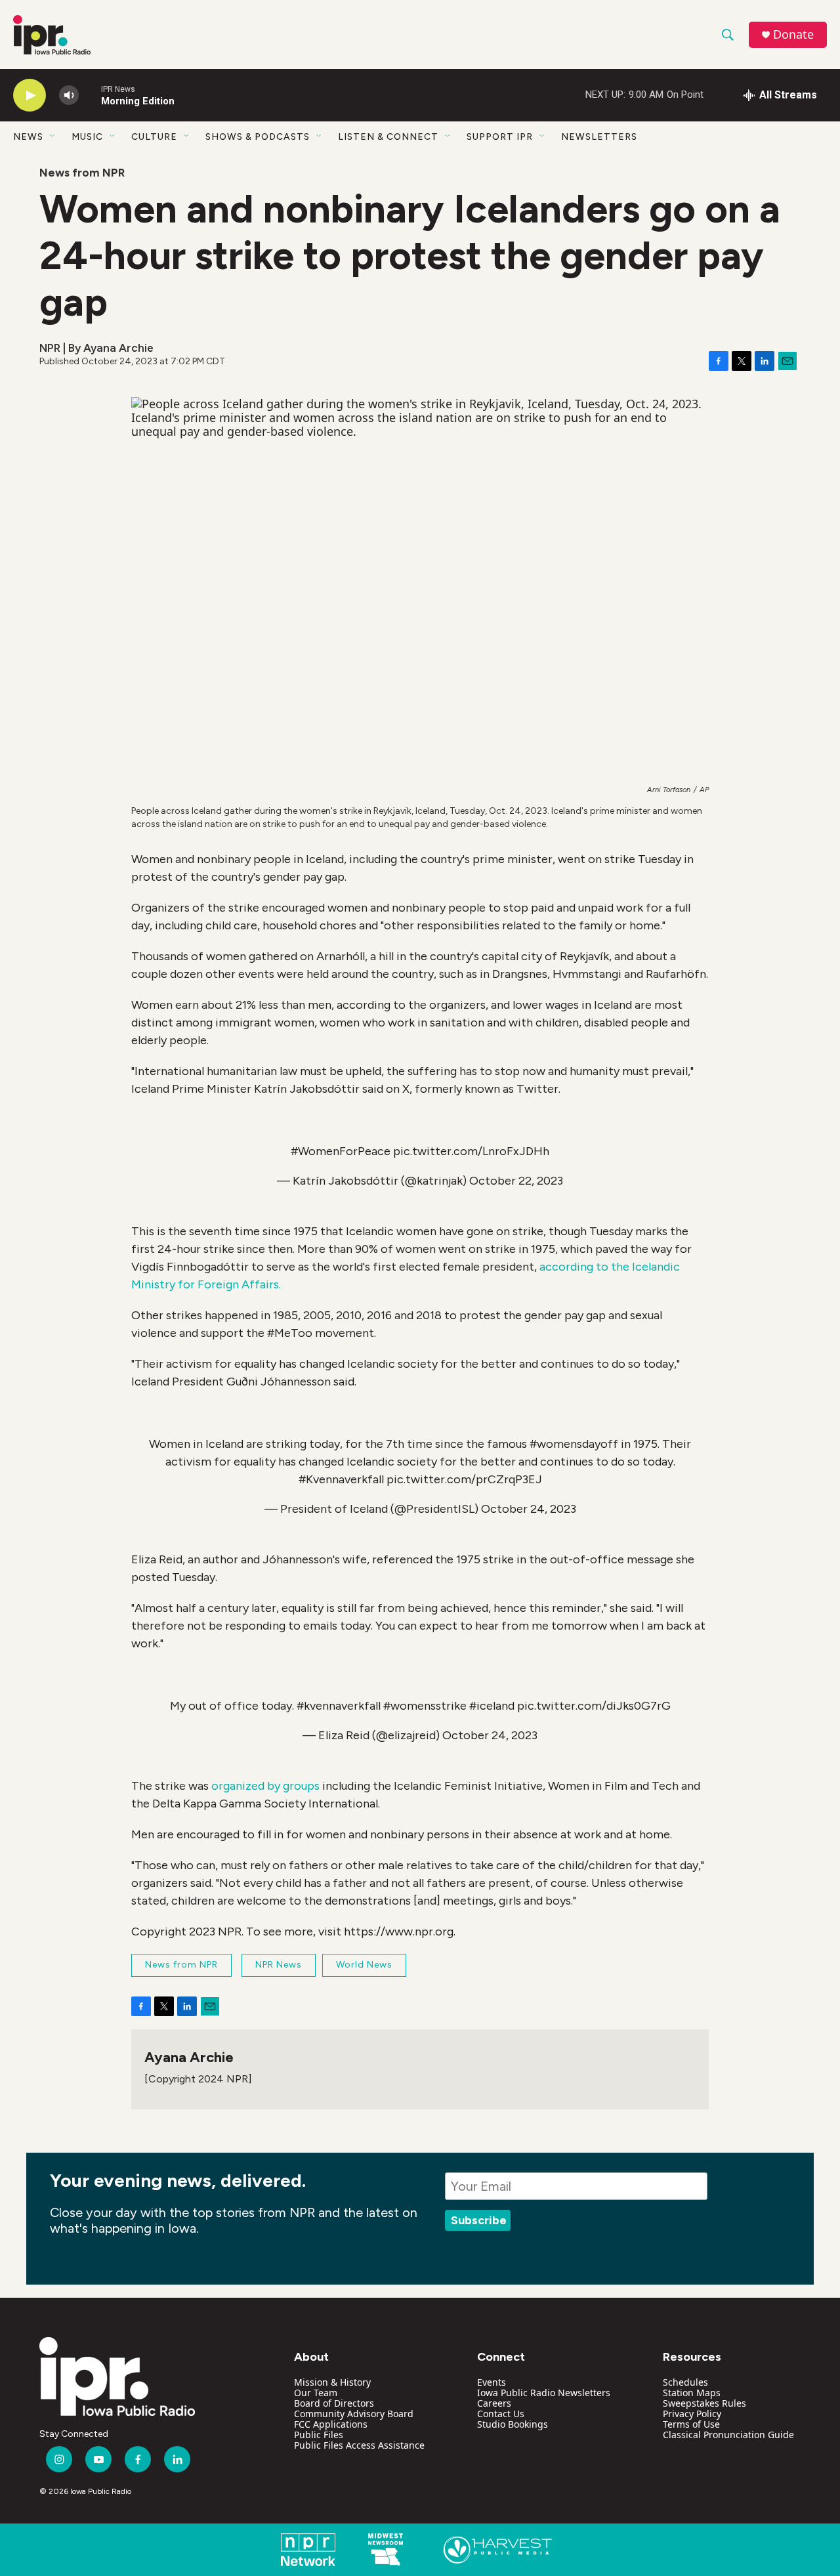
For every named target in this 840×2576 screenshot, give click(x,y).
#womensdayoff (574, 1444)
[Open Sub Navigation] (53, 137)
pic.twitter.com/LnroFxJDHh (471, 1151)
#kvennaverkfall (339, 1706)
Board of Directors (334, 2403)
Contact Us (501, 2414)
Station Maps (692, 2393)
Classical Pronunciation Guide (728, 2435)
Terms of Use (691, 2424)
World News (364, 1965)
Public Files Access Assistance (359, 2445)
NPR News (279, 1965)
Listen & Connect (388, 137)
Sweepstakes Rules (704, 2403)
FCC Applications (331, 2424)
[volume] (69, 95)
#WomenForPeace (341, 1151)
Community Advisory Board (354, 2414)
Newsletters (599, 137)
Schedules (685, 2382)
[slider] (90, 95)
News (28, 137)
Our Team (316, 2393)
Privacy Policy (692, 2414)
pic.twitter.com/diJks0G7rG (594, 1706)
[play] (30, 95)
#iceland (492, 1706)
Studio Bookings (513, 2424)
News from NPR (82, 173)
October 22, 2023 (516, 1181)
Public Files (319, 2435)
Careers (494, 2403)
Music (87, 137)
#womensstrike (425, 1706)
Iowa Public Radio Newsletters (544, 2393)
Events (492, 2382)
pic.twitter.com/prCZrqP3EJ (464, 1479)
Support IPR (500, 137)
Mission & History (332, 2382)
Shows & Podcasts (258, 137)
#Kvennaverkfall (341, 1479)
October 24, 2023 (529, 1509)
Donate (793, 34)
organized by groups (265, 1786)
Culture (154, 137)
